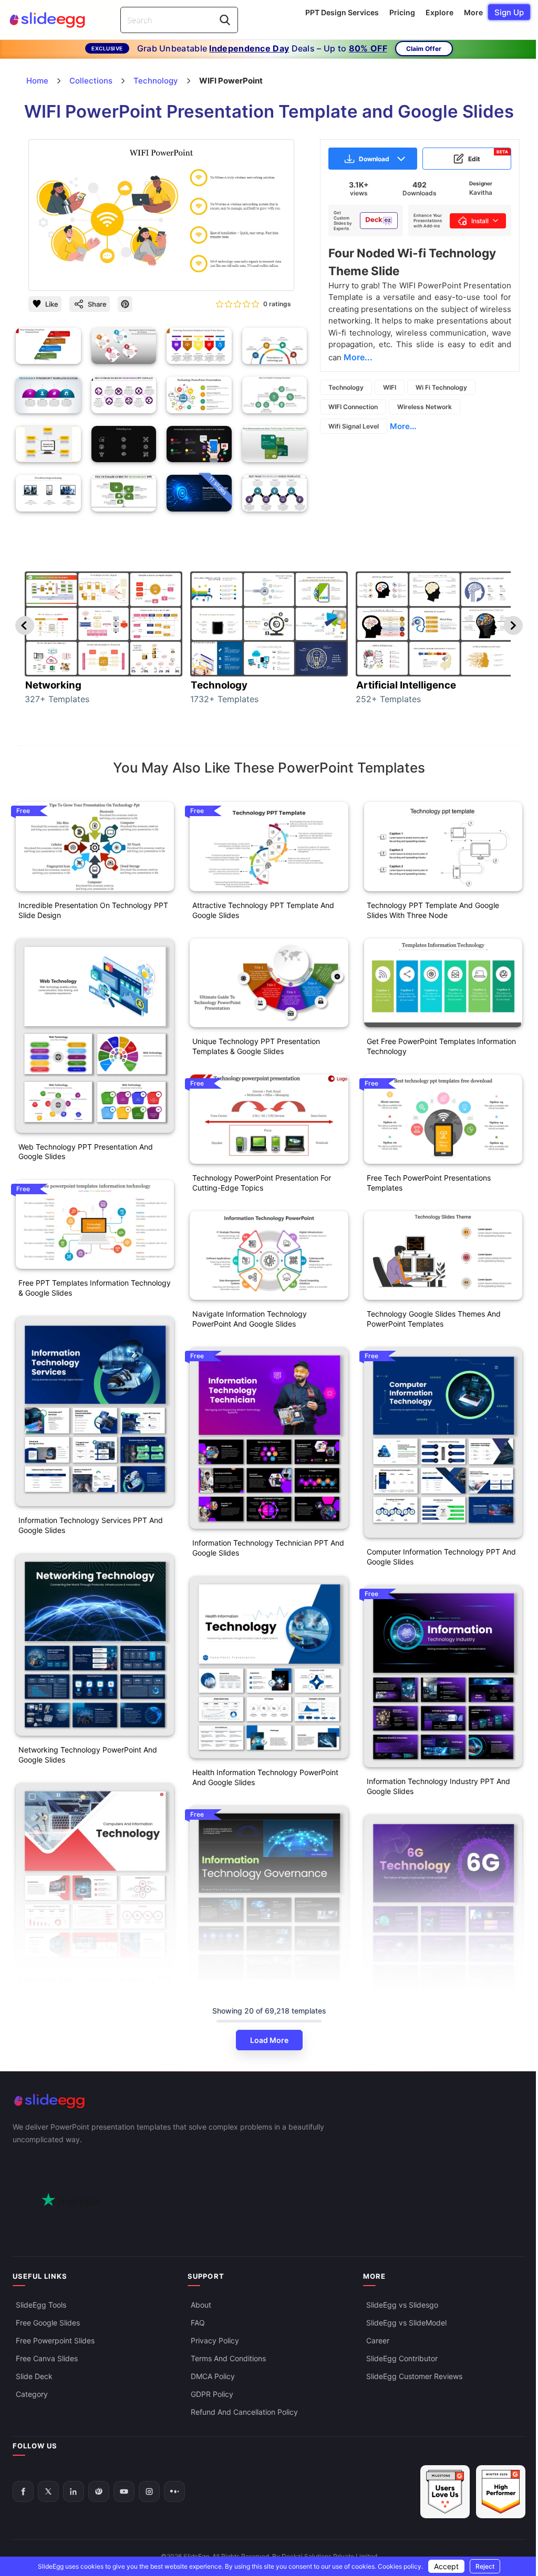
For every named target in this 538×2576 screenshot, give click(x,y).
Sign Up (509, 12)
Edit (488, 156)
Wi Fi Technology (441, 387)
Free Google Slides (48, 2323)
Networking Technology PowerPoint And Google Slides (88, 1755)
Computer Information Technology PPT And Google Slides (441, 1557)
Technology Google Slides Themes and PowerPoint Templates (434, 1319)
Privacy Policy (215, 2340)
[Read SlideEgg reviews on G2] (445, 2492)
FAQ (198, 2323)
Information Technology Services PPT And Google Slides (91, 1525)
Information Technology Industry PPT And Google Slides (438, 1786)
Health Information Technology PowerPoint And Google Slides (265, 1777)
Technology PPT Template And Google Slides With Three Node (433, 910)
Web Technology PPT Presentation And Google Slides (86, 1152)
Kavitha (481, 192)
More (473, 12)
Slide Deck (34, 2376)
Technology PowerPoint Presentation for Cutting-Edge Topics (262, 1183)
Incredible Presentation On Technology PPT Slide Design (93, 910)
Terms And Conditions (228, 2358)
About (201, 2305)
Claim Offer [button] (424, 49)
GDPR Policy (212, 2394)
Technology (346, 387)
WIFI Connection (353, 407)
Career (378, 2340)
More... (403, 426)
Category (32, 2394)
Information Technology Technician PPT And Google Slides (268, 1548)
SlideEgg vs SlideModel (406, 2323)
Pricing (402, 12)
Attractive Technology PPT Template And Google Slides (263, 910)
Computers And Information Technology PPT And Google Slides (95, 1984)
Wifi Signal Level (354, 426)
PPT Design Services (342, 12)
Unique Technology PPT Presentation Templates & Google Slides (256, 1046)
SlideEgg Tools (41, 2305)
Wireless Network (425, 407)
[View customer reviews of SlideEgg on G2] (501, 2492)
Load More (269, 2040)
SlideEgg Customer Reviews (414, 2376)
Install (480, 221)
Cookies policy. (400, 2566)
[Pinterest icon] (125, 304)
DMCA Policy (213, 2376)
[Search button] (225, 20)
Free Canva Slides (47, 2358)
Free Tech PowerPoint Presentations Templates (429, 1183)
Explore (439, 12)
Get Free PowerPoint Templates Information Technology (441, 1046)
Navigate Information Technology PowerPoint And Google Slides (250, 1319)
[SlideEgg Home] (269, 2101)
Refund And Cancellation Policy (244, 2412)
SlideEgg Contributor (402, 2358)
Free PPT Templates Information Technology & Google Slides (95, 1288)
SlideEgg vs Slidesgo (402, 2305)
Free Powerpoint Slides (55, 2340)
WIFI (390, 387)
